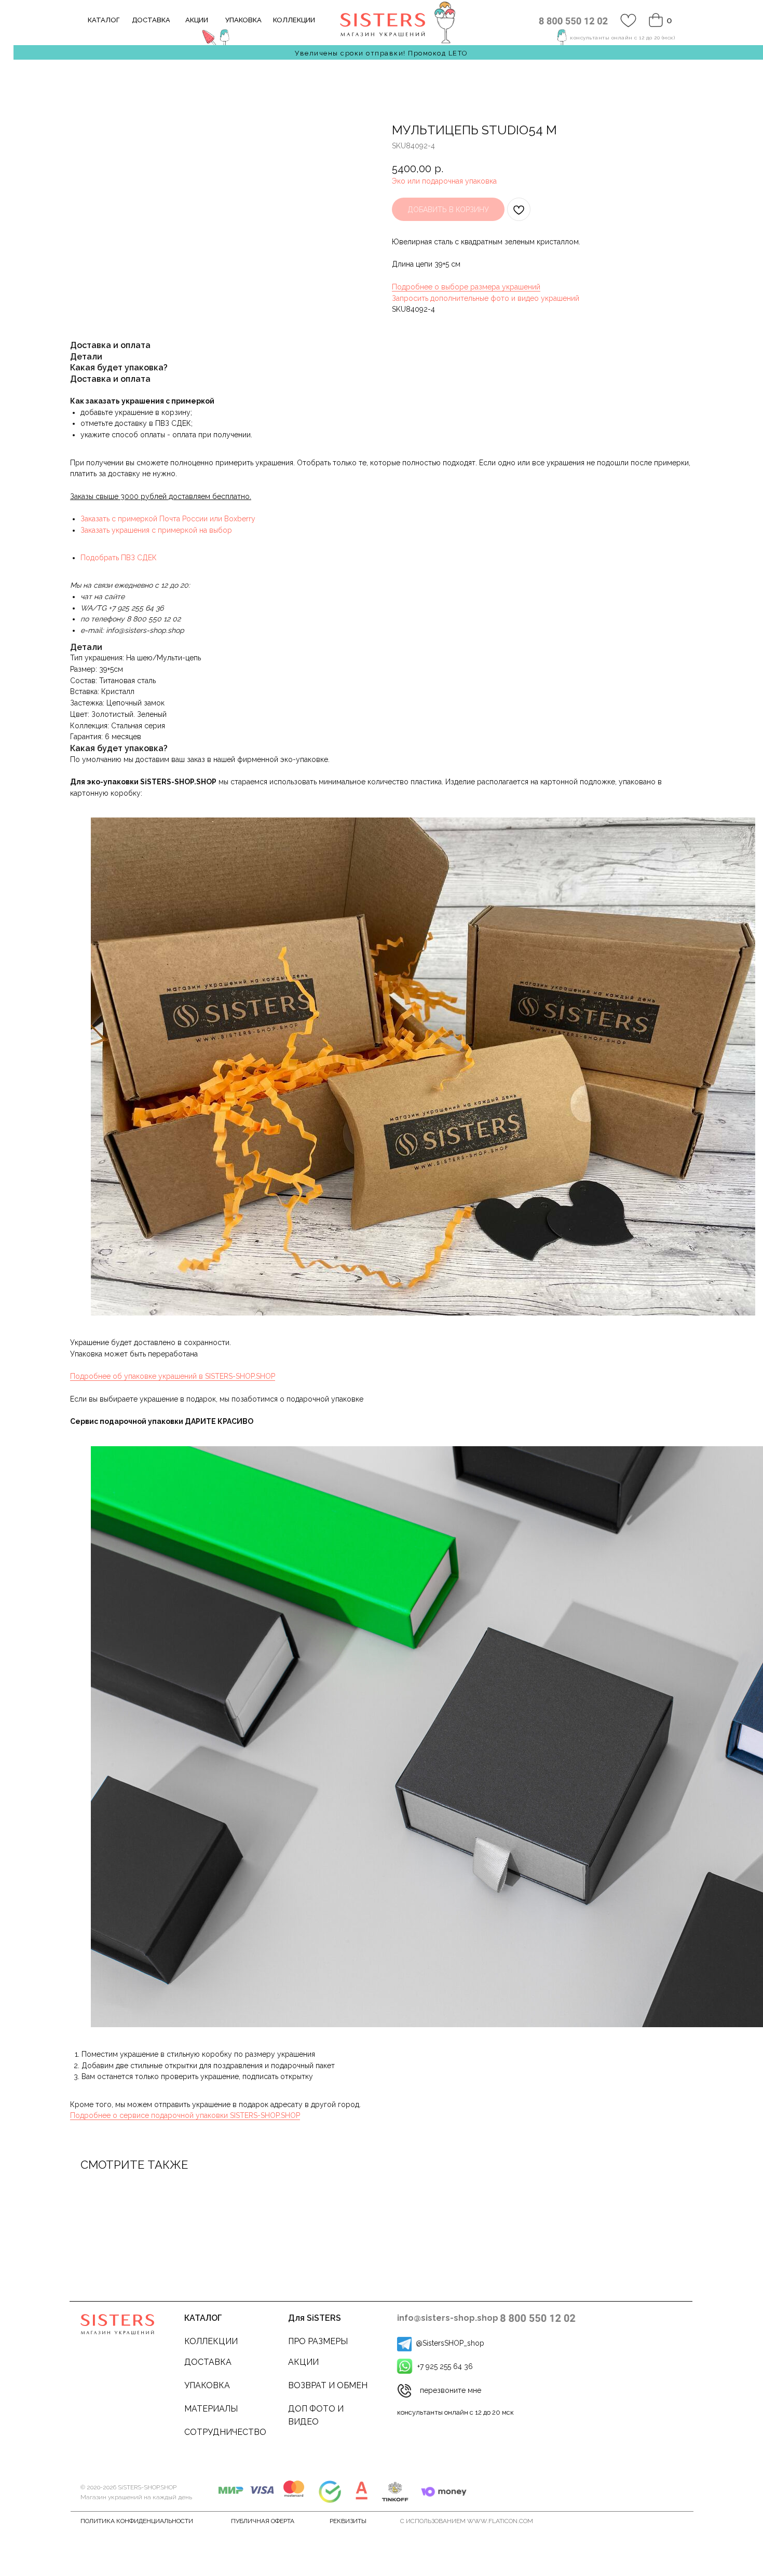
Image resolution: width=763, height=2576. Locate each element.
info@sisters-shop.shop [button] (448, 2318)
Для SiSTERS (315, 2318)
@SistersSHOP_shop (450, 2343)
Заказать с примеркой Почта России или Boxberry (168, 519)
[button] (404, 2391)
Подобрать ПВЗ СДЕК (119, 558)
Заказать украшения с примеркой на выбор (156, 530)
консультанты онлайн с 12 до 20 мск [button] (455, 2412)
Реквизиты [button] (348, 2521)
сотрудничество (225, 2432)
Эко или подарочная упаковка (444, 181)
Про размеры (318, 2341)
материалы (211, 2409)
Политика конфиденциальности (137, 2521)
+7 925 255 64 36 (445, 2366)
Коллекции (211, 2341)
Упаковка (207, 2385)
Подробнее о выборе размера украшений (466, 287)
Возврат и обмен (328, 2385)
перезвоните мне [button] (451, 2390)
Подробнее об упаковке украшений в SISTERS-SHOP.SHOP (173, 1376)
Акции (303, 2362)
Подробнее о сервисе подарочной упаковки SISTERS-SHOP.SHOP (185, 2115)
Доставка (208, 2362)
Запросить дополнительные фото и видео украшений (486, 298)
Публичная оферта (263, 2521)
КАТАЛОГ (203, 2318)
